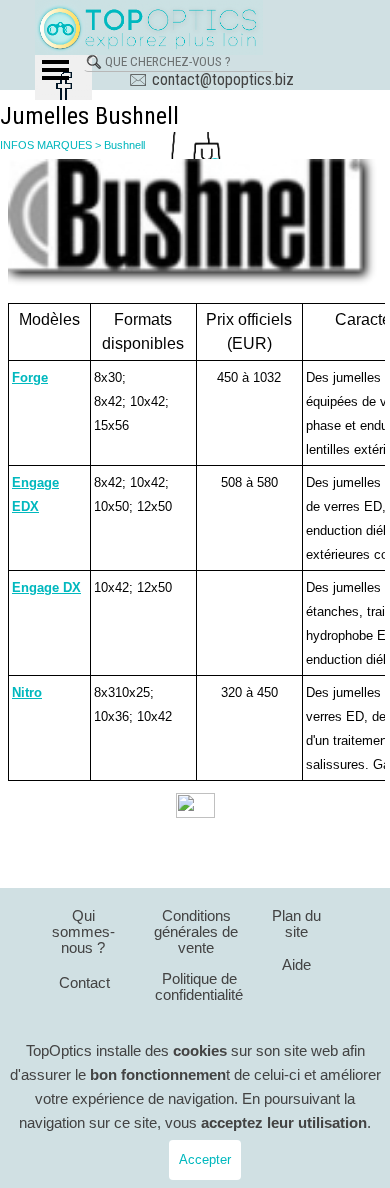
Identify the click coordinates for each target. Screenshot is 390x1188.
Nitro (27, 692)
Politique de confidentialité (199, 987)
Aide (296, 965)
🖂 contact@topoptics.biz (211, 79)
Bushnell (124, 145)
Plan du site (296, 924)
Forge (30, 377)
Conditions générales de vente (196, 932)
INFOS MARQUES (46, 145)
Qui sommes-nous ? (83, 932)
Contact (84, 983)
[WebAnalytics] (195, 808)
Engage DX (46, 587)
